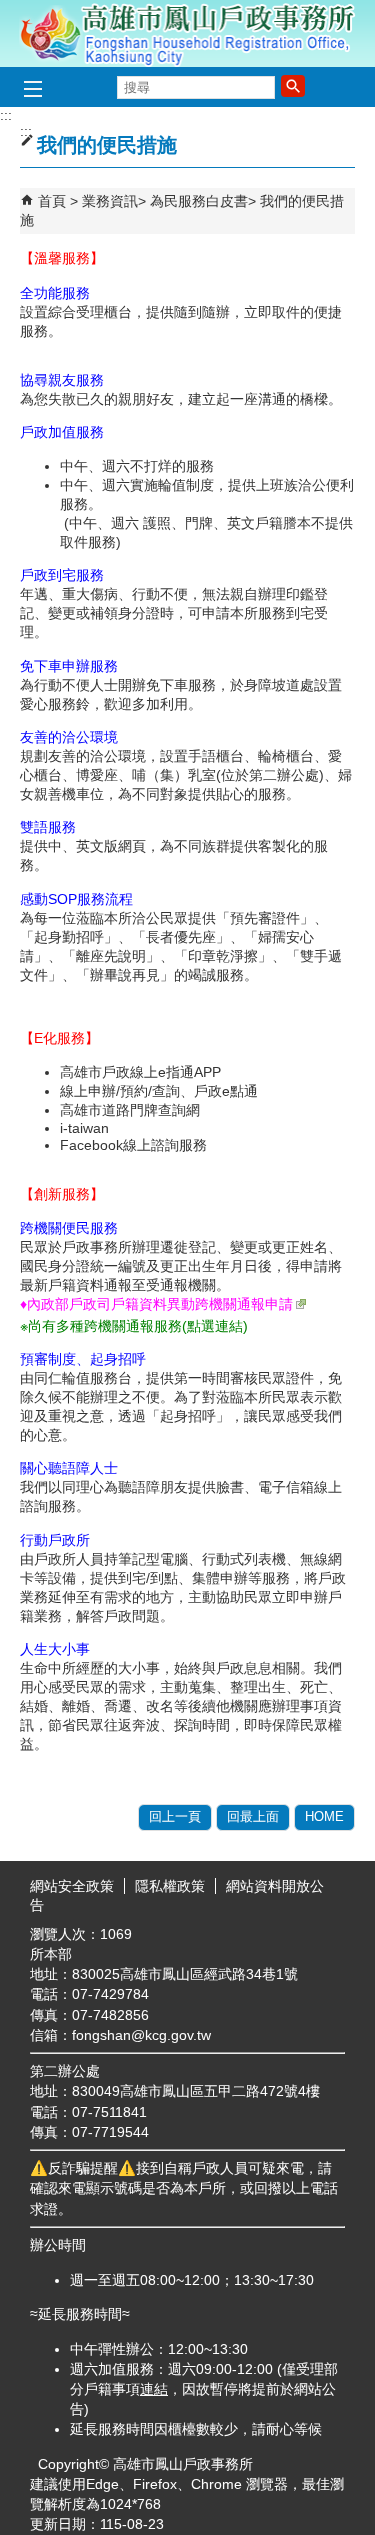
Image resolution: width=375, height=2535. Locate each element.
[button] (293, 86)
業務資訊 (110, 201)
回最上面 (253, 1816)
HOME (324, 1816)
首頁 (52, 201)
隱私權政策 (170, 1886)
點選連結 (215, 1326)
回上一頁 (175, 1816)
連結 (154, 2389)
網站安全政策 (72, 1886)
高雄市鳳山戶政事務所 (188, 33)
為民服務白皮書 (199, 201)
